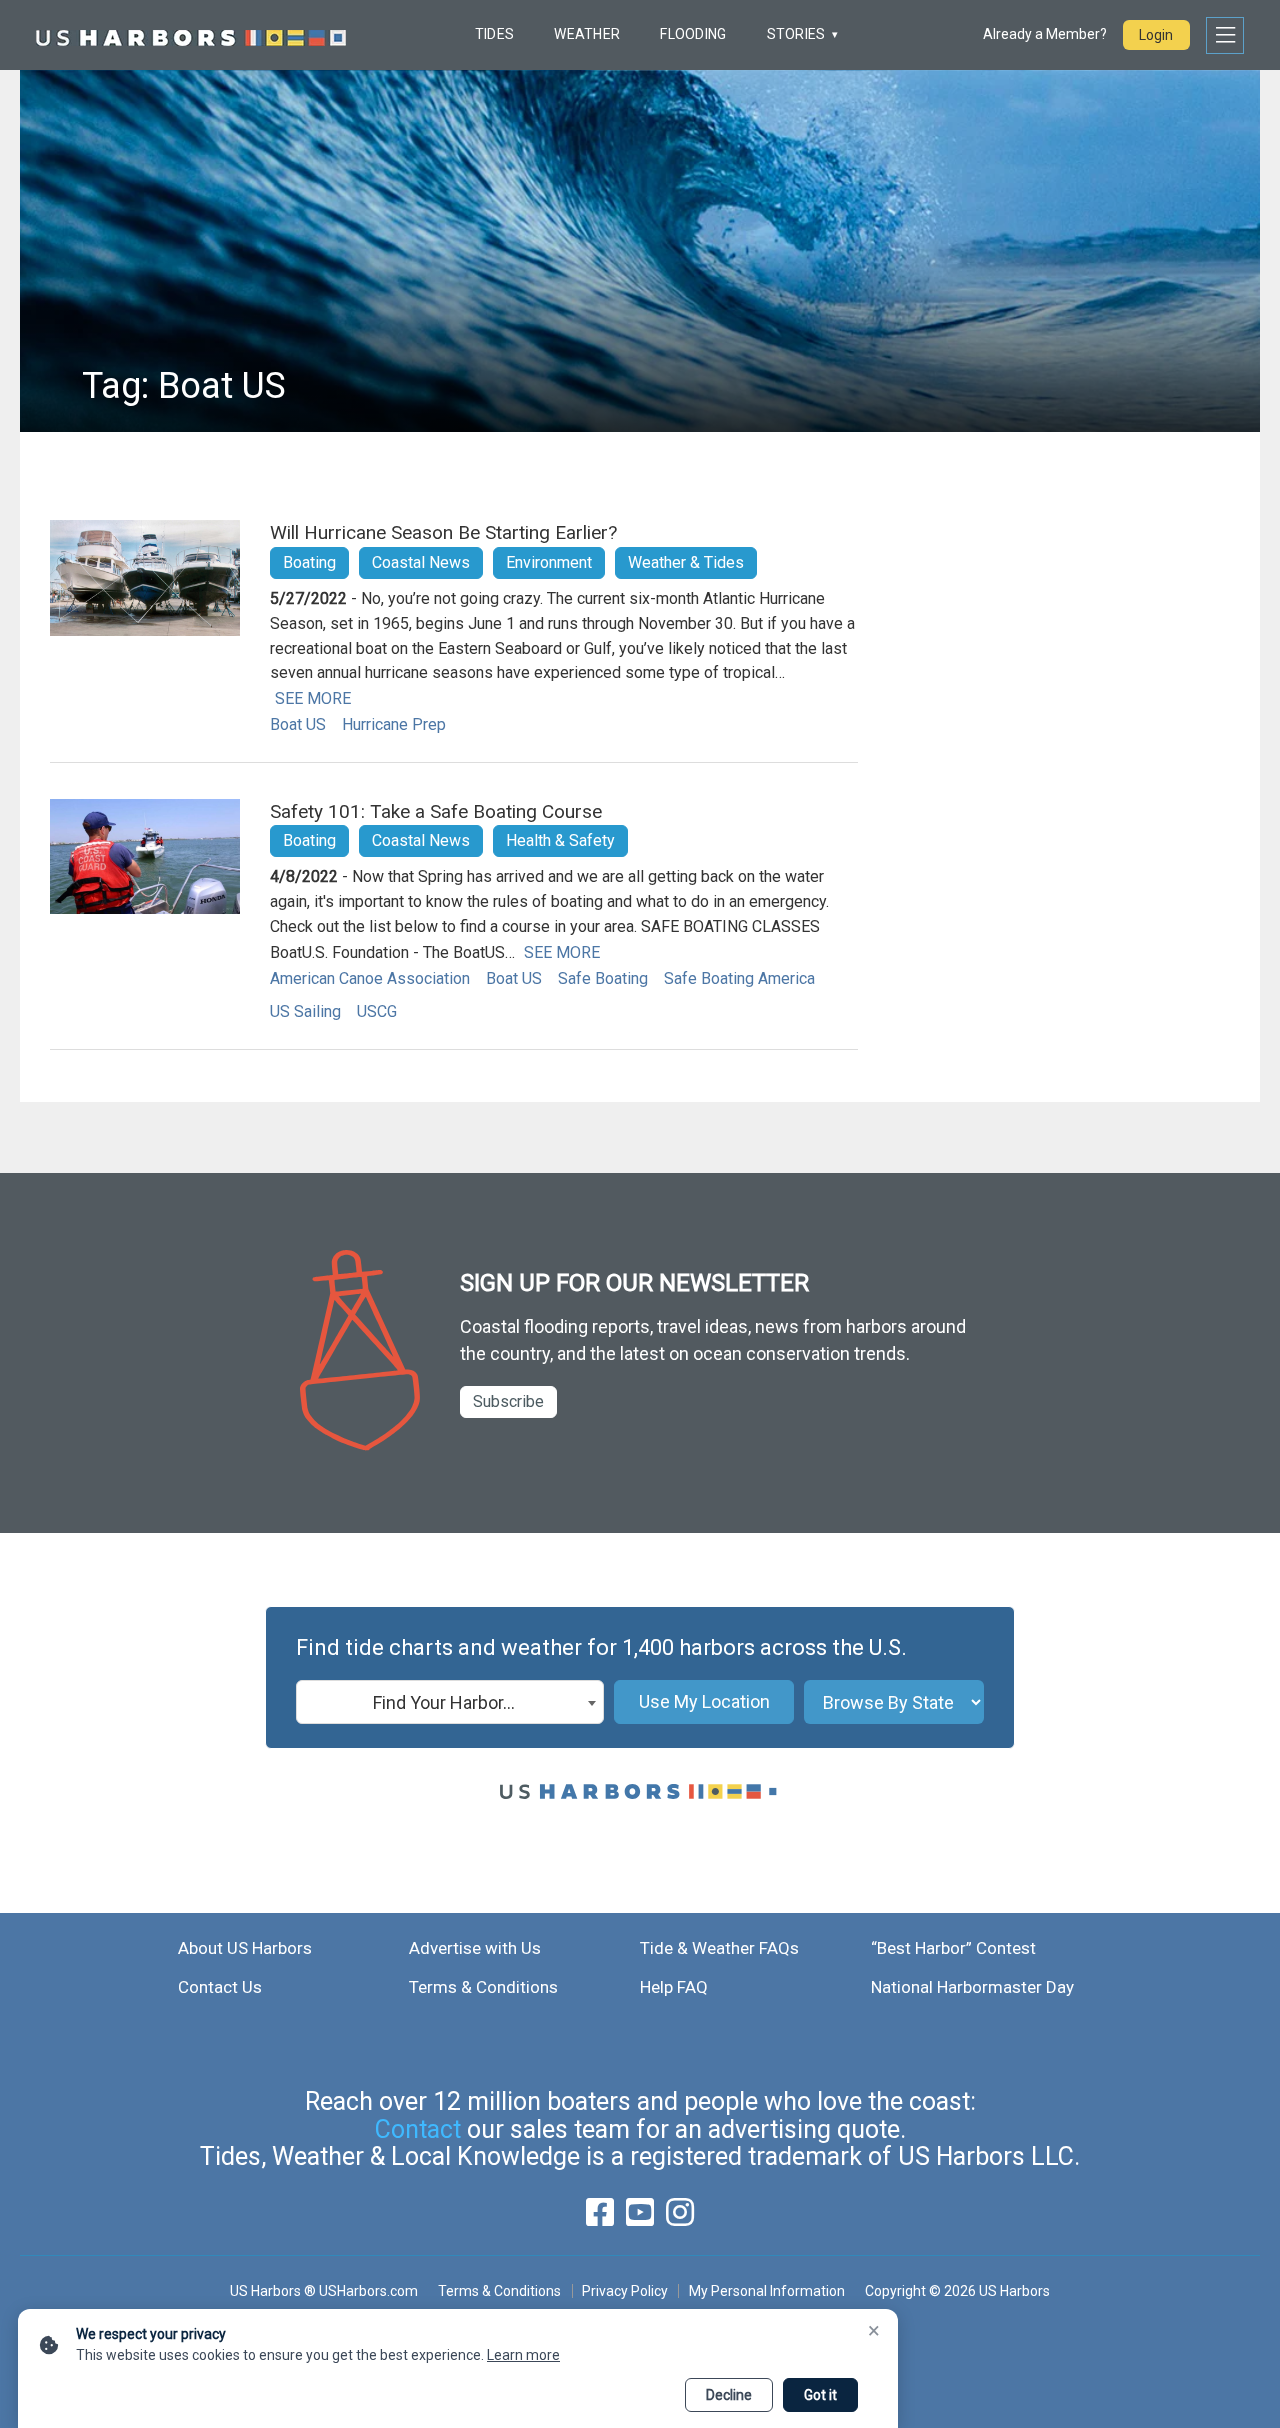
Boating (309, 562)
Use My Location (704, 1701)
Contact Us (220, 1987)
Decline (729, 2395)
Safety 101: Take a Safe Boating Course (436, 811)
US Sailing (305, 1011)
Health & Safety (560, 840)
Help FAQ (674, 1987)
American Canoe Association (370, 978)
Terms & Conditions (483, 1987)
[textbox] (450, 1703)
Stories (796, 34)
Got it (820, 2395)
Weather (587, 34)
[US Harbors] (191, 35)
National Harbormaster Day (972, 1987)
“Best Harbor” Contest (953, 1948)
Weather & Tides (686, 562)
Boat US (298, 724)
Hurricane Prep (394, 724)
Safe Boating (603, 978)
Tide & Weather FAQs (719, 1948)
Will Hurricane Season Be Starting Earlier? (443, 532)
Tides (494, 34)
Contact (418, 2129)
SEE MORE (313, 698)
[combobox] (450, 1702)
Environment (549, 562)
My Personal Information (766, 2291)
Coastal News (421, 562)
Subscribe (508, 1401)
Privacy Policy (625, 2291)
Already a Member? (1045, 34)
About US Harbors (245, 1948)
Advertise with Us (475, 1948)
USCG (377, 1011)
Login (1156, 35)
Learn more (523, 2355)
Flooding (693, 34)
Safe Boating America (739, 978)
